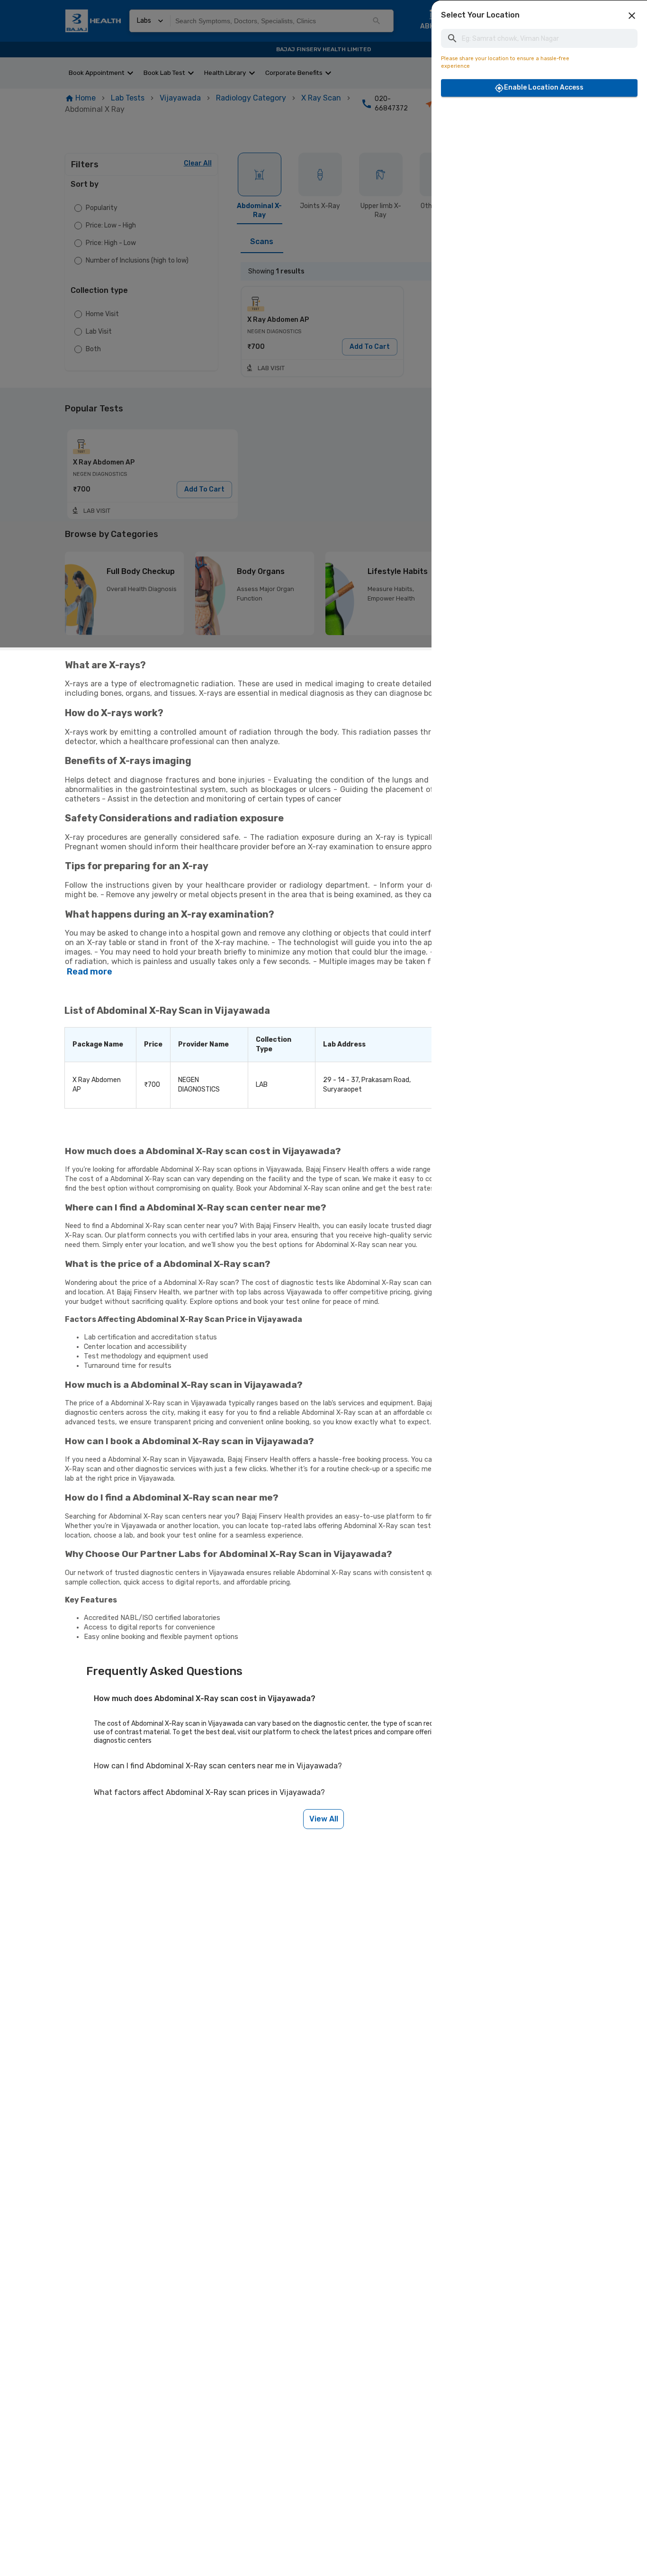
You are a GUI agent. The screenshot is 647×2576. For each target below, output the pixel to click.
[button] (632, 16)
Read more (90, 972)
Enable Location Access (544, 87)
